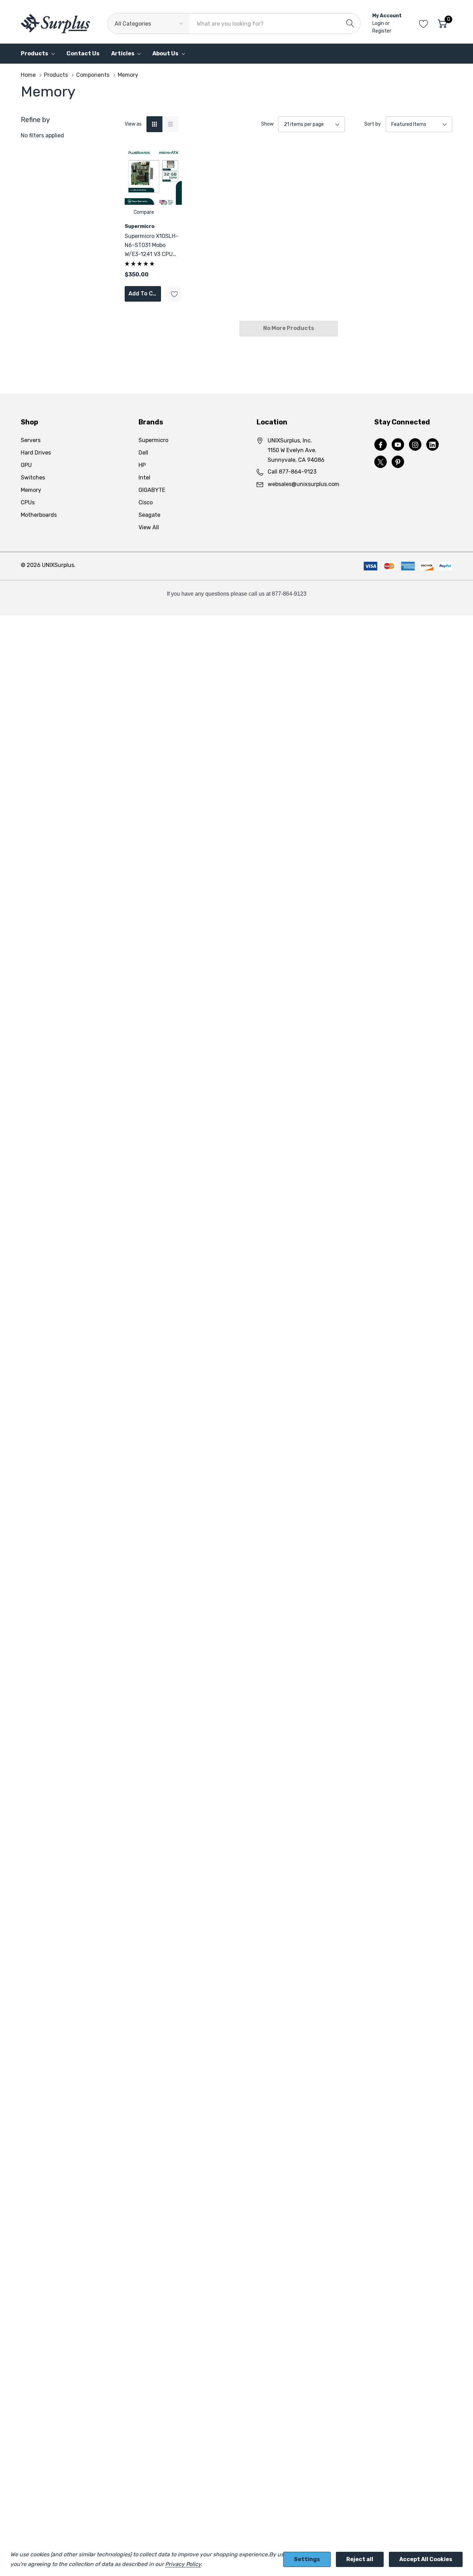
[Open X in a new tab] (381, 462)
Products (34, 53)
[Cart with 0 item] (442, 24)
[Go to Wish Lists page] (424, 24)
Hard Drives (36, 453)
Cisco (146, 502)
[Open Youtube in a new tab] (398, 445)
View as (133, 124)
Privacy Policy (183, 2564)
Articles (123, 53)
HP (142, 465)
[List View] (170, 124)
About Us (165, 53)
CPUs (28, 502)
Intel (144, 478)
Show (267, 124)
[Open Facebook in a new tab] (381, 445)
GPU (26, 465)
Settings (307, 2559)
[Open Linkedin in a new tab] (432, 445)
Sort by (373, 124)
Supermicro (153, 440)
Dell (143, 453)
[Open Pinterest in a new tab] (398, 462)
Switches (33, 478)
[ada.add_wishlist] (174, 294)
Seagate (149, 515)
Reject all (360, 2559)
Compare (144, 212)
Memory (31, 490)
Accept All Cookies (426, 2559)
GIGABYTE (152, 490)
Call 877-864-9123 (292, 472)
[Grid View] (154, 124)
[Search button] (350, 24)
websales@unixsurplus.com (304, 484)
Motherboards (39, 515)
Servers (31, 440)
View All (149, 527)
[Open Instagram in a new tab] (415, 445)
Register (382, 31)
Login (379, 23)
